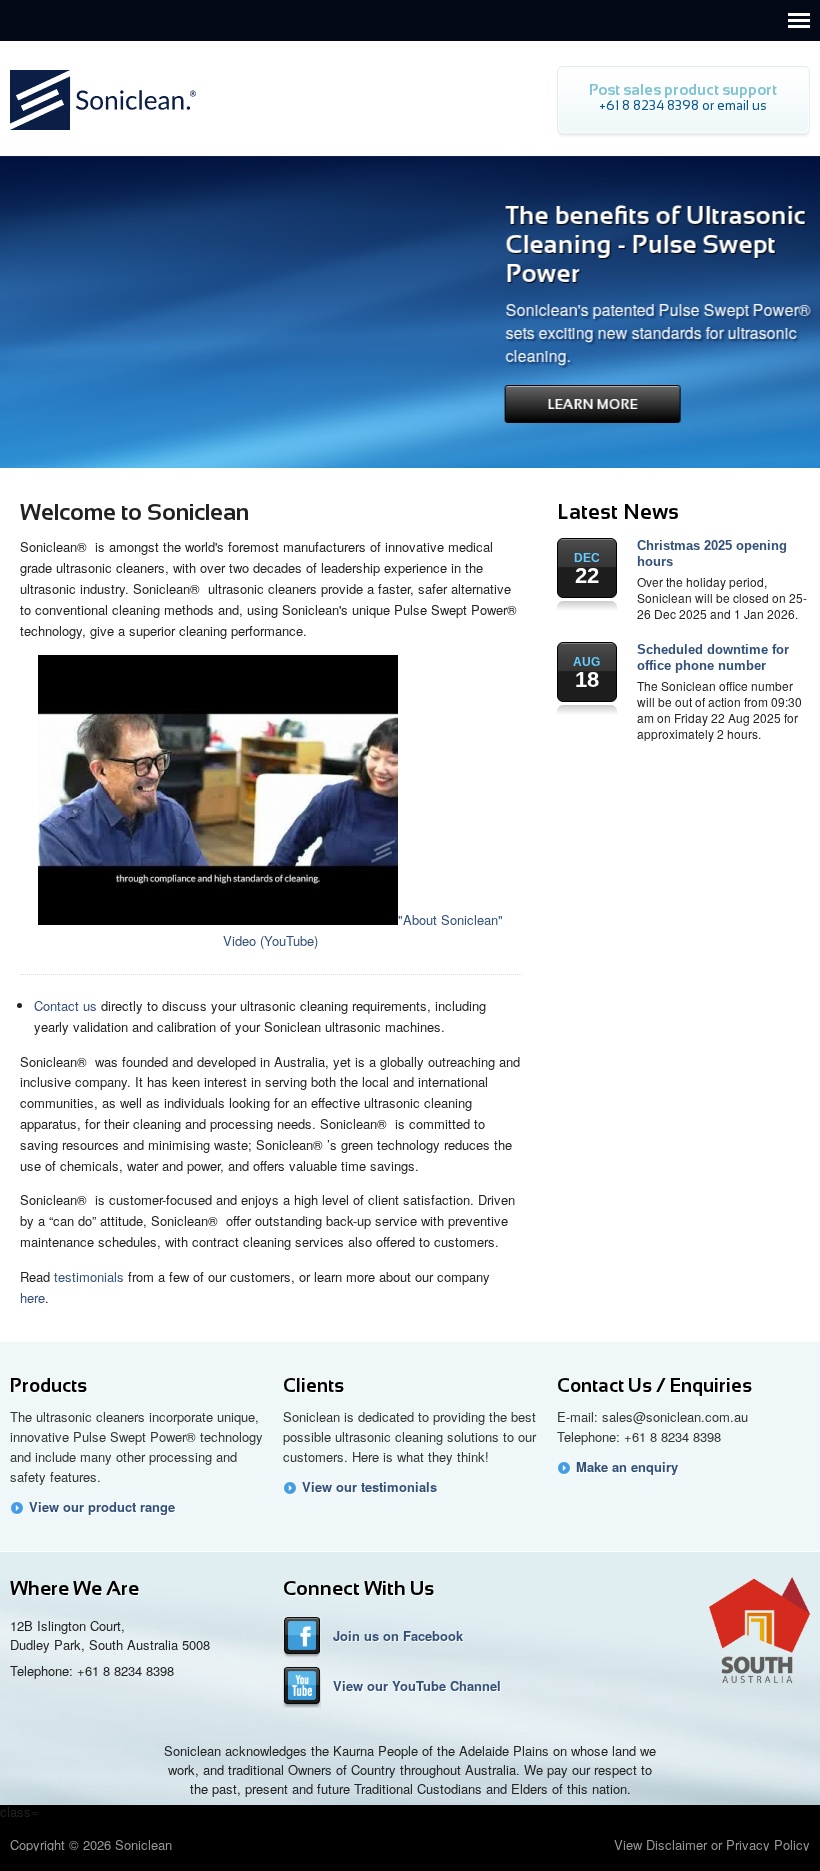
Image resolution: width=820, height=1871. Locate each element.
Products (48, 1385)
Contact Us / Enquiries (654, 1385)
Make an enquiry (627, 1467)
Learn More (523, 404)
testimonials (89, 1276)
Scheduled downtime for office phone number (713, 657)
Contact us (65, 1005)
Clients (313, 1385)
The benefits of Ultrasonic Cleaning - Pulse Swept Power (586, 244)
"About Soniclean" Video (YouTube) (363, 930)
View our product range (102, 1507)
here (32, 1297)
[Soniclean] (103, 135)
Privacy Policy (768, 1844)
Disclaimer (676, 1844)
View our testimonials (369, 1487)
